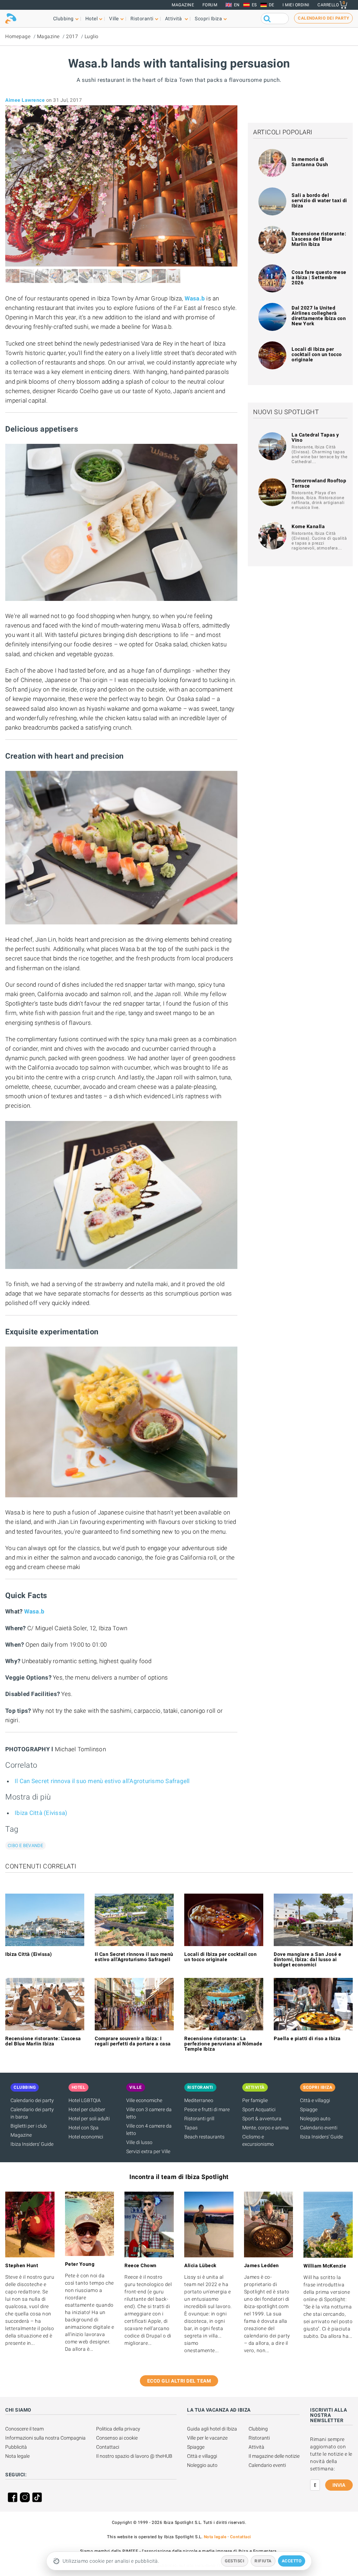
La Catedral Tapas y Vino (315, 437)
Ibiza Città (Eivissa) (41, 1813)
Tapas (191, 2128)
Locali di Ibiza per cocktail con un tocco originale (317, 354)
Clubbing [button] (63, 19)
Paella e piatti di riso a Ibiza (307, 2038)
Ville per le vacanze (207, 2438)
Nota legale (17, 2456)
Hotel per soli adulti (89, 2119)
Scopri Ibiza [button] (208, 19)
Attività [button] (174, 19)
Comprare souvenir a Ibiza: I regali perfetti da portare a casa (133, 2041)
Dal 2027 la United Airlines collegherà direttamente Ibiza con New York (319, 316)
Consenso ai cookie (117, 2438)
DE (272, 5)
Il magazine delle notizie (274, 2456)
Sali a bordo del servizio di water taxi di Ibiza (319, 200)
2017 (72, 36)
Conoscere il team (24, 2429)
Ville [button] (114, 19)
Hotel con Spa (84, 2128)
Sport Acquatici (259, 2109)
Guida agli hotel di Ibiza (212, 2429)
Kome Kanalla (308, 526)
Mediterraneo (199, 2100)
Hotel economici (86, 2137)
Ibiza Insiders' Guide (32, 2144)
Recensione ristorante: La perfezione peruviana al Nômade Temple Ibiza (223, 2044)
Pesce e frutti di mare (207, 2109)
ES (254, 5)
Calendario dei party (32, 2100)
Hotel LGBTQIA (85, 2100)
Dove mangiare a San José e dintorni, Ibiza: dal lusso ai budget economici (307, 1959)
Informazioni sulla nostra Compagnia (45, 2438)
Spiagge (309, 2109)
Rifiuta (263, 2561)
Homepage (18, 36)
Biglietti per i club (29, 2126)
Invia (339, 2485)
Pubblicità (16, 2447)
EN (237, 5)
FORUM (210, 5)
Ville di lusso (139, 2142)
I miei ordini (296, 5)
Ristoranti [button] (142, 19)
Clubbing (258, 2429)
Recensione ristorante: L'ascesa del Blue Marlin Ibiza (319, 239)
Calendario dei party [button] (323, 18)
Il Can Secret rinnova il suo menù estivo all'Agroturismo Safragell (102, 1781)
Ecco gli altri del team (179, 2381)
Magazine (183, 5)
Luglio (92, 36)
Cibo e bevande (26, 1846)
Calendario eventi (319, 2128)
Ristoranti (259, 2438)
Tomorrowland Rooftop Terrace (319, 483)
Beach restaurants (204, 2137)
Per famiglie (255, 2100)
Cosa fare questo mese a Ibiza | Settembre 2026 (319, 277)
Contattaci (108, 2447)
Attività (256, 2447)
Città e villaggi (315, 2100)
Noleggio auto (315, 2119)
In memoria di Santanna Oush (310, 162)
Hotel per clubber (87, 2109)
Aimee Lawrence (25, 100)
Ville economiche (144, 2100)
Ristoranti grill (199, 2119)
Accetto (292, 2561)
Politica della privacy (118, 2429)
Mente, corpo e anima (266, 2128)
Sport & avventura (262, 2119)
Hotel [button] (92, 19)
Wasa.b (196, 298)
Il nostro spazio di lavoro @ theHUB (134, 2456)
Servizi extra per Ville (148, 2151)
